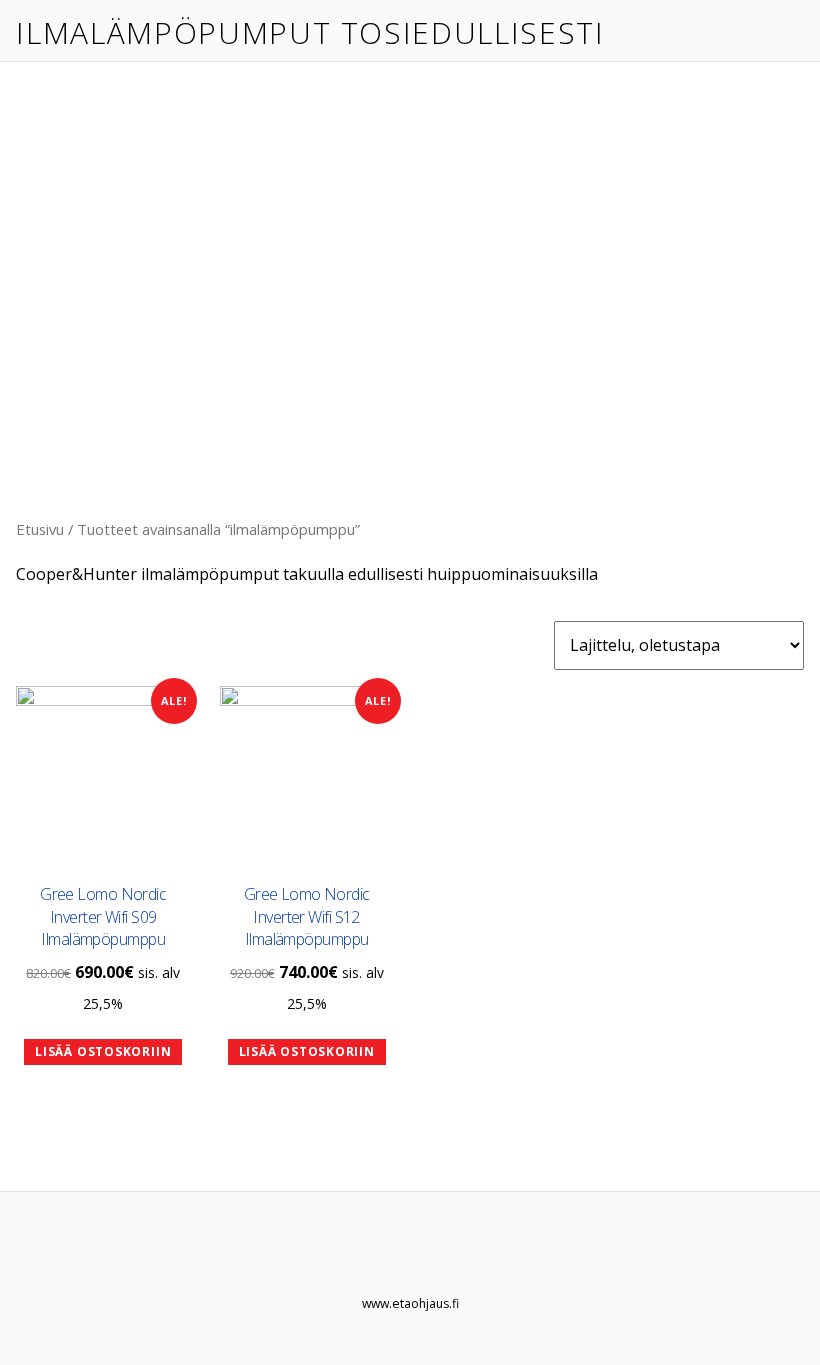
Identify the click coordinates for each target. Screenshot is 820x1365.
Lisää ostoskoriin (103, 1051)
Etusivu (40, 529)
